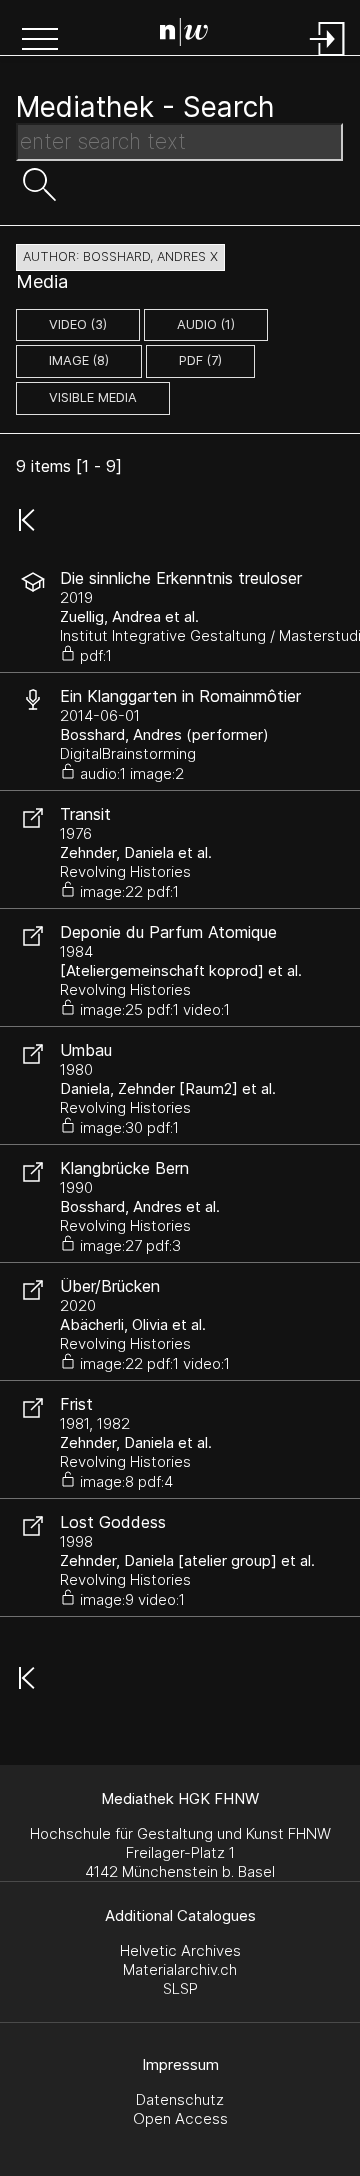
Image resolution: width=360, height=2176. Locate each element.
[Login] (328, 57)
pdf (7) (200, 360)
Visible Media (93, 397)
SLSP (180, 1988)
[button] (40, 41)
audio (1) (206, 324)
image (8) (79, 360)
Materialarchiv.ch (180, 1969)
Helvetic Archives (180, 1950)
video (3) (78, 324)
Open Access (180, 2118)
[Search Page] (184, 35)
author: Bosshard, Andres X (120, 256)
